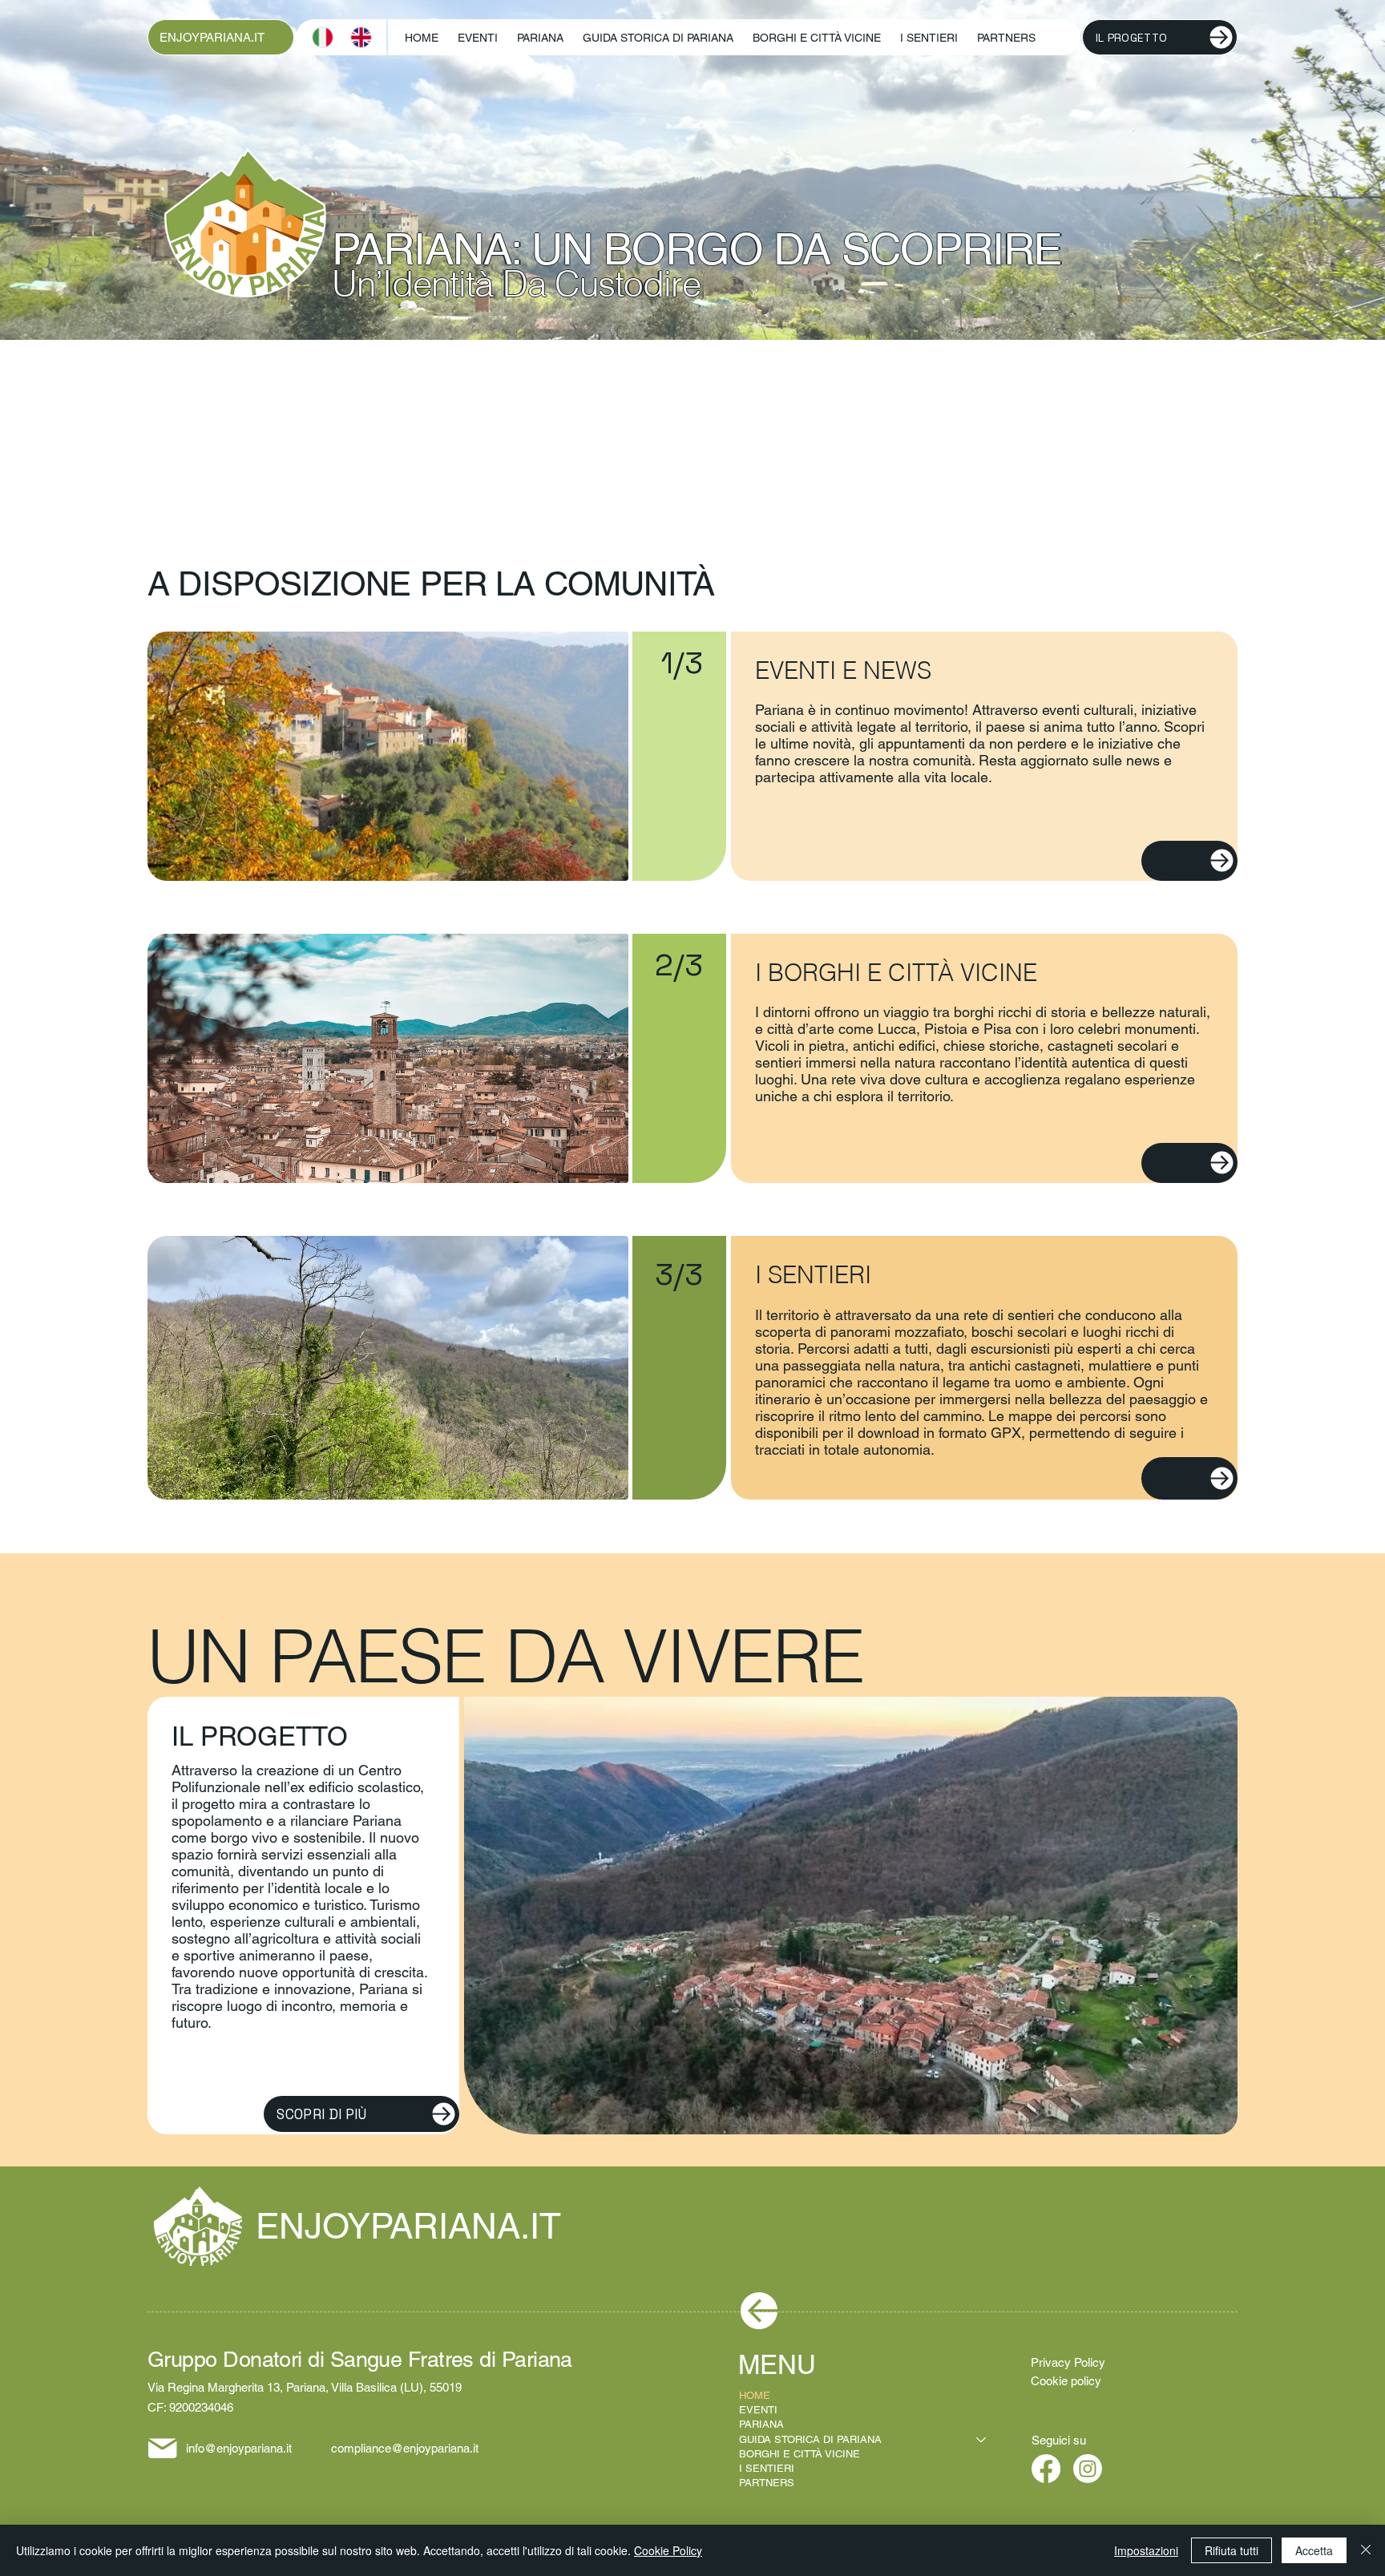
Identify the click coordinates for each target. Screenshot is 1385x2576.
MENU (781, 2364)
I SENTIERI (767, 2468)
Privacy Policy (1068, 2362)
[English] (361, 37)
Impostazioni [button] (1146, 2550)
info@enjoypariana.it (239, 2448)
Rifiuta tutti (1232, 2550)
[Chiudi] (1366, 2550)
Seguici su (1059, 2440)
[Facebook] (1046, 2469)
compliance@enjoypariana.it (405, 2448)
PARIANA (761, 2424)
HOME (755, 2395)
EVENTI (758, 2410)
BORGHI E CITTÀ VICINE (800, 2454)
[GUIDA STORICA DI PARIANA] (982, 2440)
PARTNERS (767, 2483)
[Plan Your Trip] (1189, 861)
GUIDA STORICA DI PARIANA (810, 2439)
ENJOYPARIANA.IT (212, 37)
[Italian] (323, 37)
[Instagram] (1088, 2469)
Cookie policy (1066, 2381)
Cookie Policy (668, 2550)
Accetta (1314, 2550)
